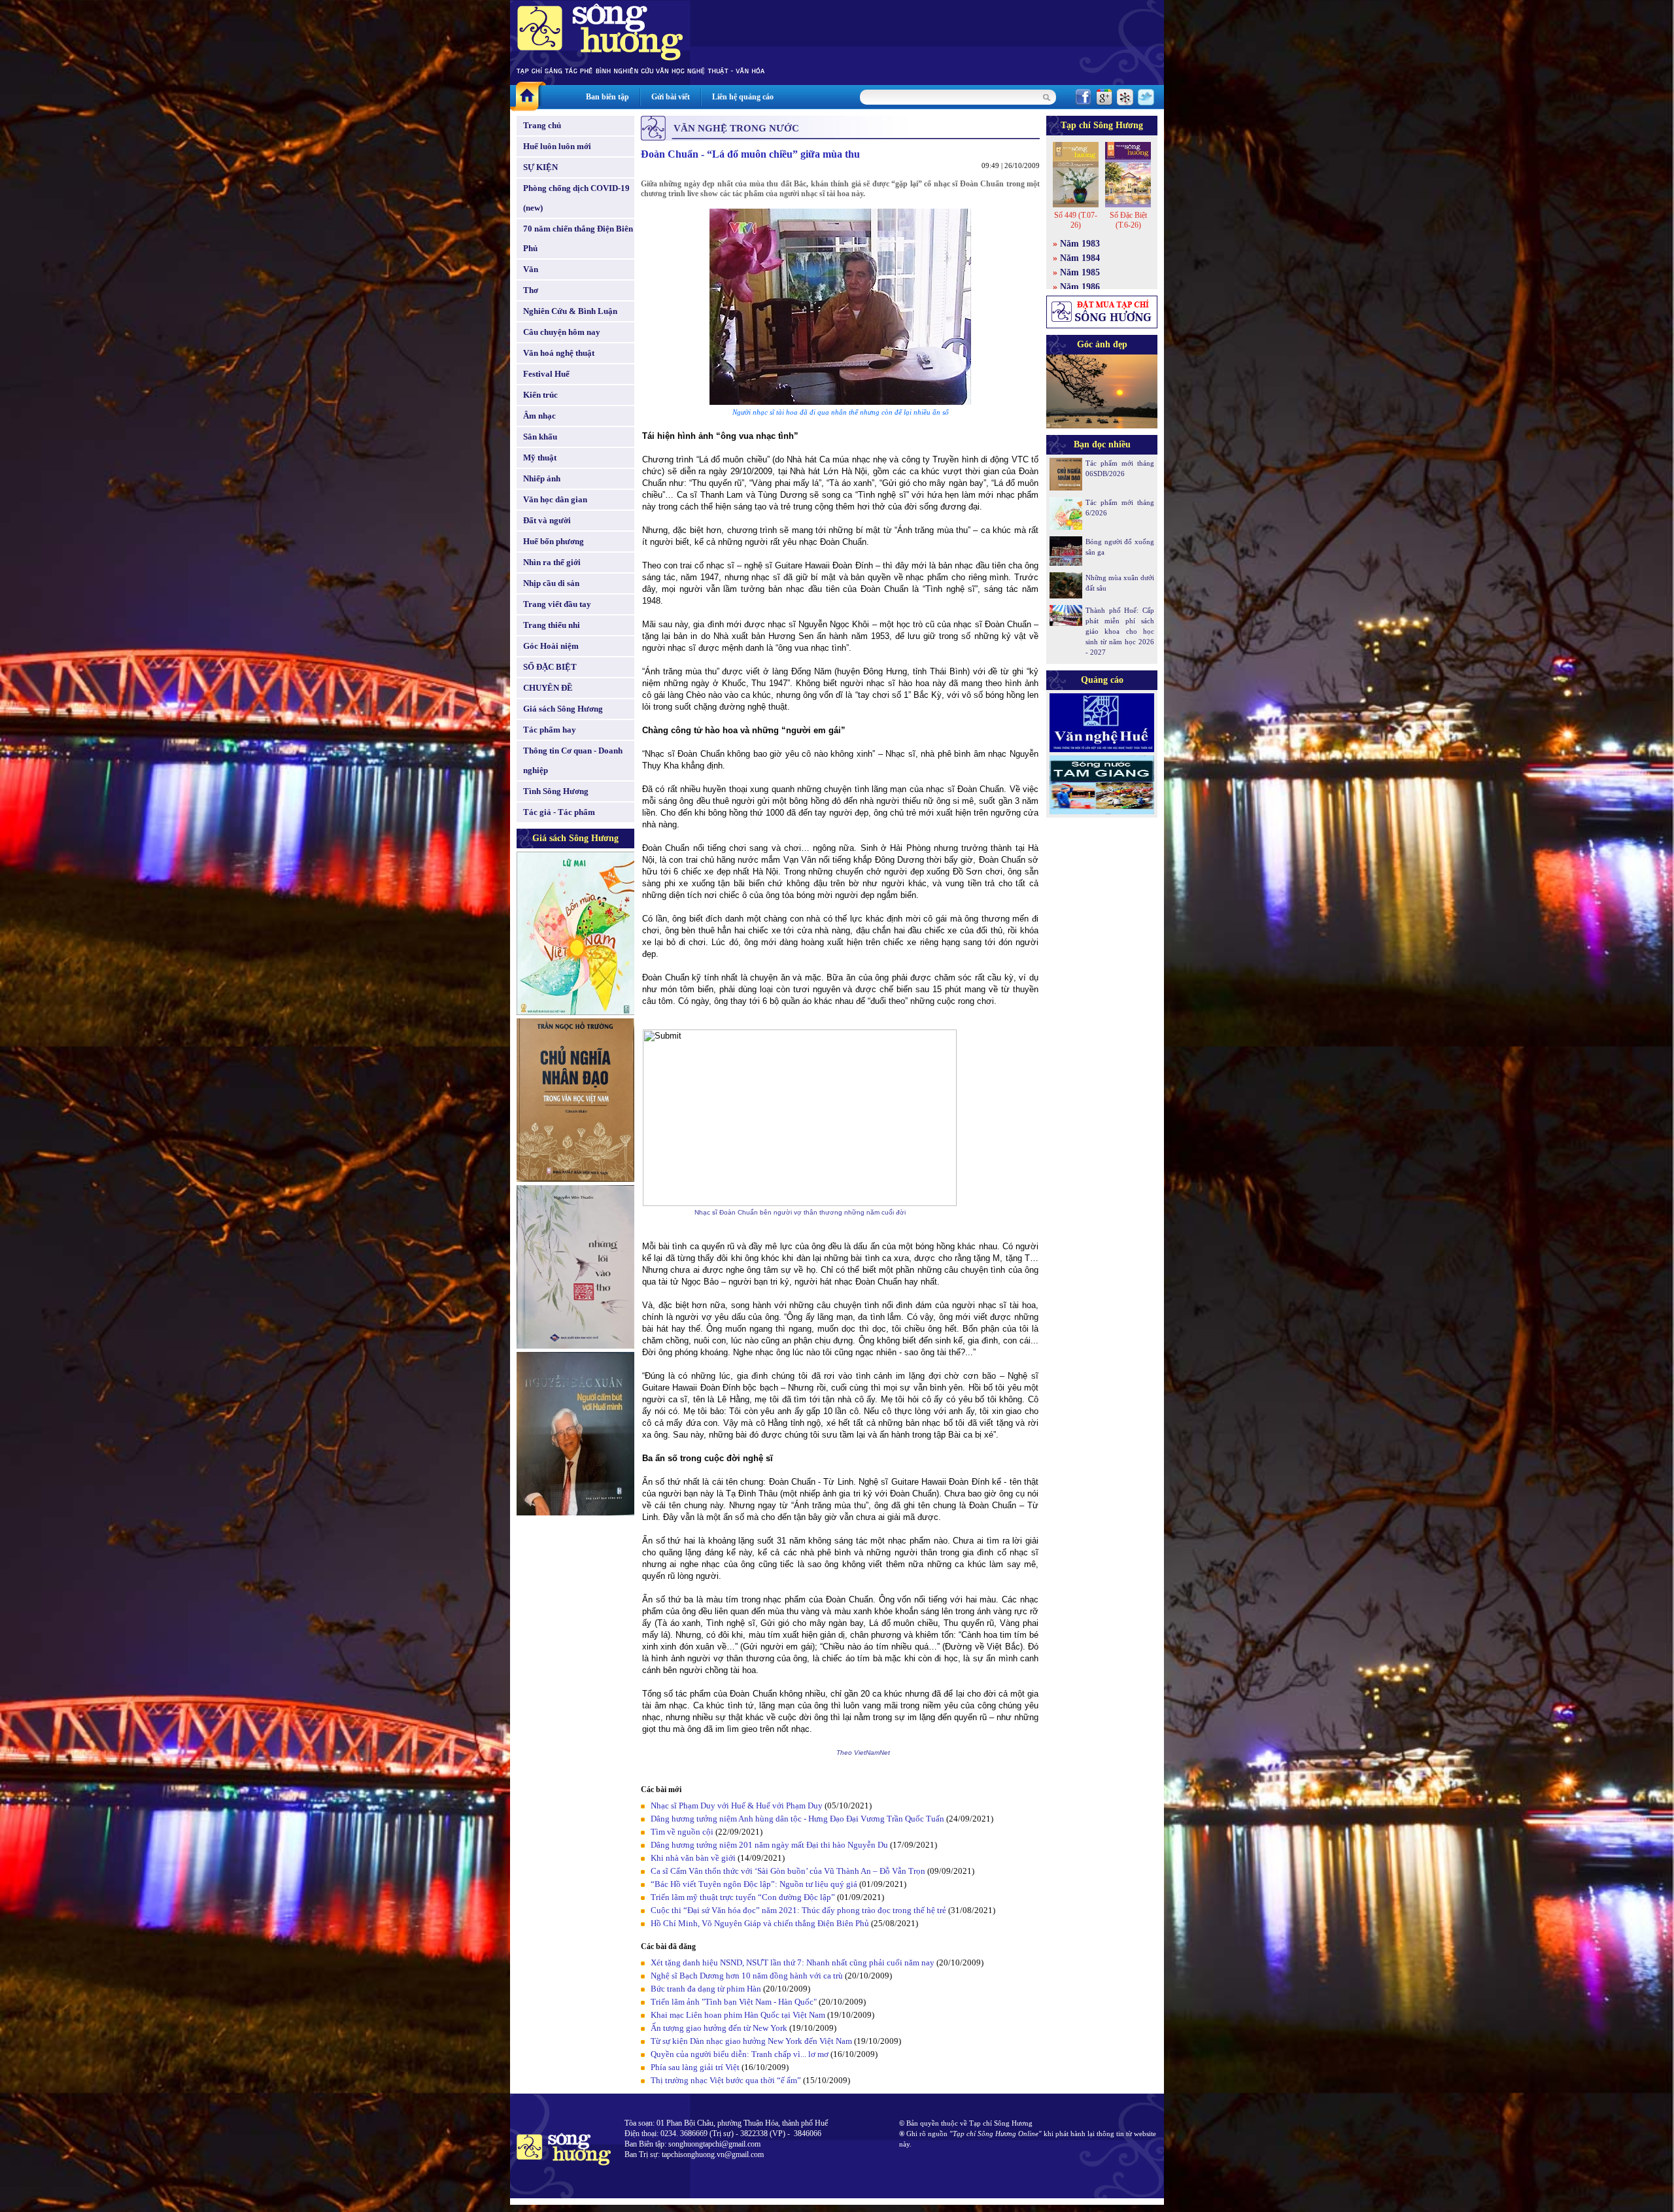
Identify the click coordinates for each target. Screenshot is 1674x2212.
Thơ (531, 290)
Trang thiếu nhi (552, 625)
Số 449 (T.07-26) (1076, 220)
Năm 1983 (1080, 244)
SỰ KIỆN (540, 167)
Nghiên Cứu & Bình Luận (570, 311)
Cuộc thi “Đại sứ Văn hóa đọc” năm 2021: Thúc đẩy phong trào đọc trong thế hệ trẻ (798, 1910)
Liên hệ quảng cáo (743, 97)
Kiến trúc (540, 395)
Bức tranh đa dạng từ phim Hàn (706, 1989)
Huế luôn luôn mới (557, 146)
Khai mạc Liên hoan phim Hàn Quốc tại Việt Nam (738, 2015)
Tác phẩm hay (550, 730)
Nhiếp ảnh (542, 478)
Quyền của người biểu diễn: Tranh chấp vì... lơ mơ (741, 2054)
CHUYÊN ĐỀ (548, 688)
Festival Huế (546, 374)
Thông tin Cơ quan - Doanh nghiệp (573, 760)
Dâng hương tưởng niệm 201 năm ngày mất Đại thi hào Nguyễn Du (769, 1845)
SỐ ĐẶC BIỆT (550, 667)
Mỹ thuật (540, 458)
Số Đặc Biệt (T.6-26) (1128, 220)
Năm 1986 (1080, 287)
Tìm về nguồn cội (683, 1832)
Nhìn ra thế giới (552, 562)
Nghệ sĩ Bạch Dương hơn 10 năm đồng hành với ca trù (747, 1976)
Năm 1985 (1080, 272)
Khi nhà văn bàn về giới (693, 1858)
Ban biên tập (607, 97)
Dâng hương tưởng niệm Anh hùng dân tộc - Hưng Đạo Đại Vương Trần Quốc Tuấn (797, 1819)
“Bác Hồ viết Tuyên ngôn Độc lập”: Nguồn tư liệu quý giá (754, 1884)
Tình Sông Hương (556, 791)
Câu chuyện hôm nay (562, 332)
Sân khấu (540, 437)
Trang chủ (542, 125)
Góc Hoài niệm (551, 646)
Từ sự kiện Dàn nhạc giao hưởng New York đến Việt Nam (751, 2041)
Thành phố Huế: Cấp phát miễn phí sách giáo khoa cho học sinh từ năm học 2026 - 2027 (1120, 631)
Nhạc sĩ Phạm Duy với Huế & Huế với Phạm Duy (737, 1806)
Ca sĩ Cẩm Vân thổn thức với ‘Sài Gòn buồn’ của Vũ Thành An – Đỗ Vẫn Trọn (788, 1871)
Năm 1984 (1080, 258)
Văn (531, 269)
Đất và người (547, 520)
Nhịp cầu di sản (551, 583)
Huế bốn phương (554, 541)
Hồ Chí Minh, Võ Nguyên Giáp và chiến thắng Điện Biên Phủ (760, 1923)
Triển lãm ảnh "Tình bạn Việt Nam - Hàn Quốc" (734, 2002)
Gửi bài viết (671, 97)
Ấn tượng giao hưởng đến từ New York (719, 2028)
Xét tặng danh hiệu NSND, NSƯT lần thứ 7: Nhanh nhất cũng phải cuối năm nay (793, 1962)
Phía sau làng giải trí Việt (696, 2067)
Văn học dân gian (555, 499)
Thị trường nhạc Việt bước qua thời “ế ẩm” (726, 2080)
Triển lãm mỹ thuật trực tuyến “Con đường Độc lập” (743, 1897)
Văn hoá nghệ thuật (559, 353)
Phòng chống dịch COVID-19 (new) (576, 198)
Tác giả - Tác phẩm (559, 812)
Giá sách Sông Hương (563, 709)
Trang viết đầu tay (557, 604)
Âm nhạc (539, 416)
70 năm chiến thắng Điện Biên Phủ (578, 238)
